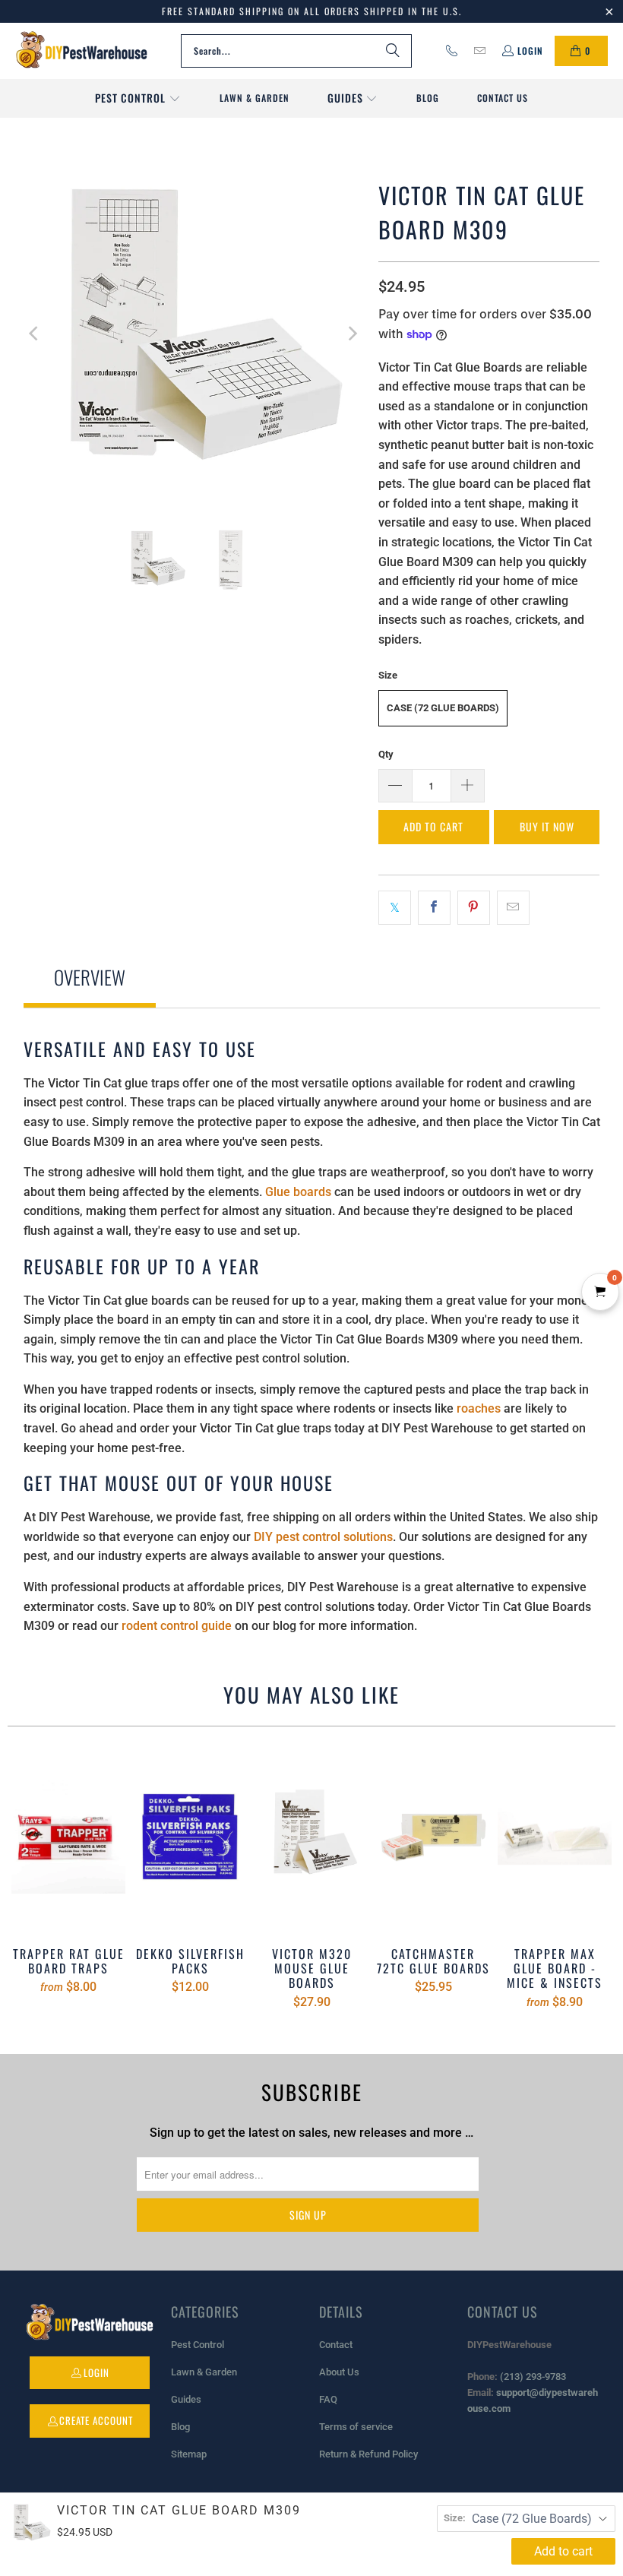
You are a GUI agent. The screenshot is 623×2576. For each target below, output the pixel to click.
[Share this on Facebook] (434, 908)
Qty (386, 754)
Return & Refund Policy (368, 2454)
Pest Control (198, 2345)
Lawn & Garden (204, 2372)
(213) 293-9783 (533, 2377)
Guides (186, 2399)
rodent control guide (177, 1626)
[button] (138, 99)
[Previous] (35, 333)
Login (530, 51)
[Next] (352, 333)
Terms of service (356, 2427)
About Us (339, 2372)
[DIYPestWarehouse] (82, 51)
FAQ (328, 2399)
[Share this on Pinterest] (474, 908)
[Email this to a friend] (513, 908)
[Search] (393, 51)
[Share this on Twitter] (395, 908)
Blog (180, 2427)
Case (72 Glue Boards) (443, 708)
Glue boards (298, 1192)
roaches (479, 1408)
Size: (455, 2518)
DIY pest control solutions (323, 1537)
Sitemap (189, 2454)
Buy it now (547, 826)
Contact (336, 2345)
